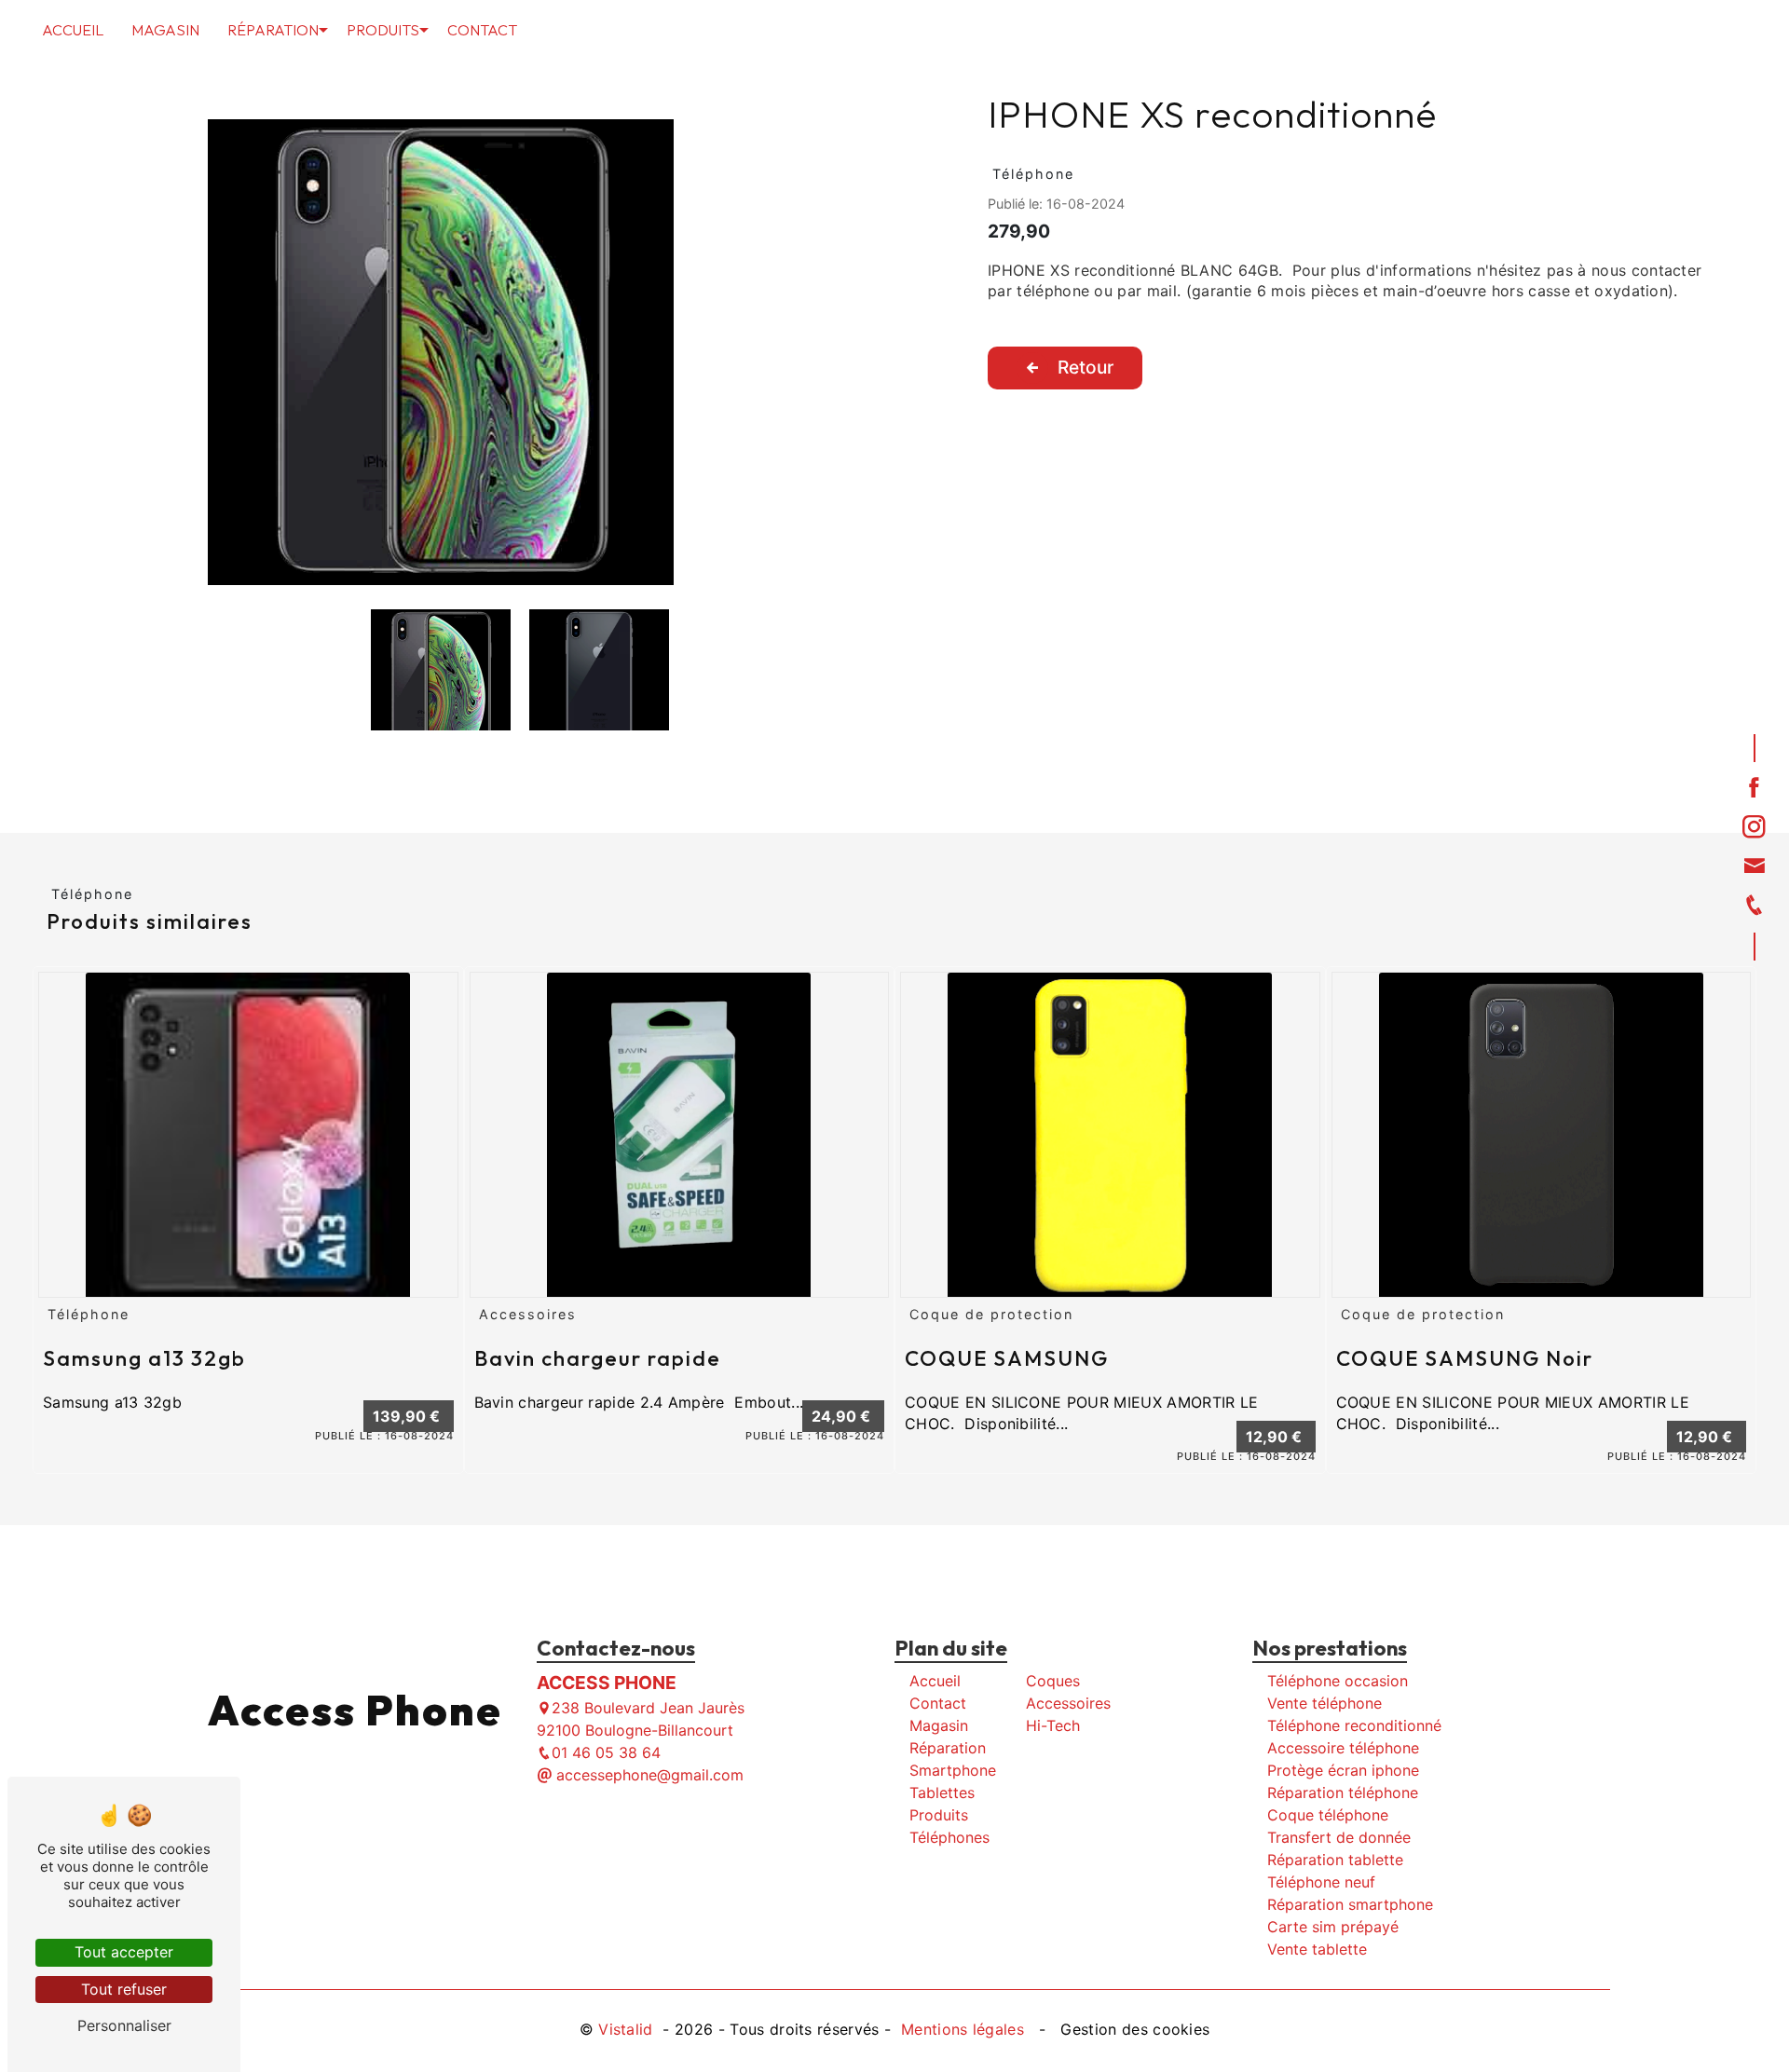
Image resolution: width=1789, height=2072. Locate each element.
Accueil (73, 30)
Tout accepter (124, 1952)
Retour (1086, 367)
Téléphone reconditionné (1354, 1725)
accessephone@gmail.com (648, 1775)
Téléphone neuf (1321, 1882)
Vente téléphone (1325, 1703)
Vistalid (628, 2029)
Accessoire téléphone (1343, 1748)
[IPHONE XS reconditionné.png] (441, 352)
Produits (383, 30)
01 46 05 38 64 (606, 1752)
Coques (1053, 1681)
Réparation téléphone (1343, 1793)
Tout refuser (124, 1989)
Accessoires (1068, 1703)
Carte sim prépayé (1333, 1927)
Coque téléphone (1328, 1815)
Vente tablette (1317, 1949)
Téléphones (949, 1837)
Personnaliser (124, 2025)
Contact (482, 30)
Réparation (273, 30)
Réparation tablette (1335, 1860)
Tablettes (942, 1793)
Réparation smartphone (1350, 1904)
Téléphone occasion (1338, 1681)
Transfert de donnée (1339, 1837)
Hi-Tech (1053, 1725)
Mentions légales (963, 2029)
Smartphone (953, 1770)
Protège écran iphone (1343, 1770)
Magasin (165, 30)
